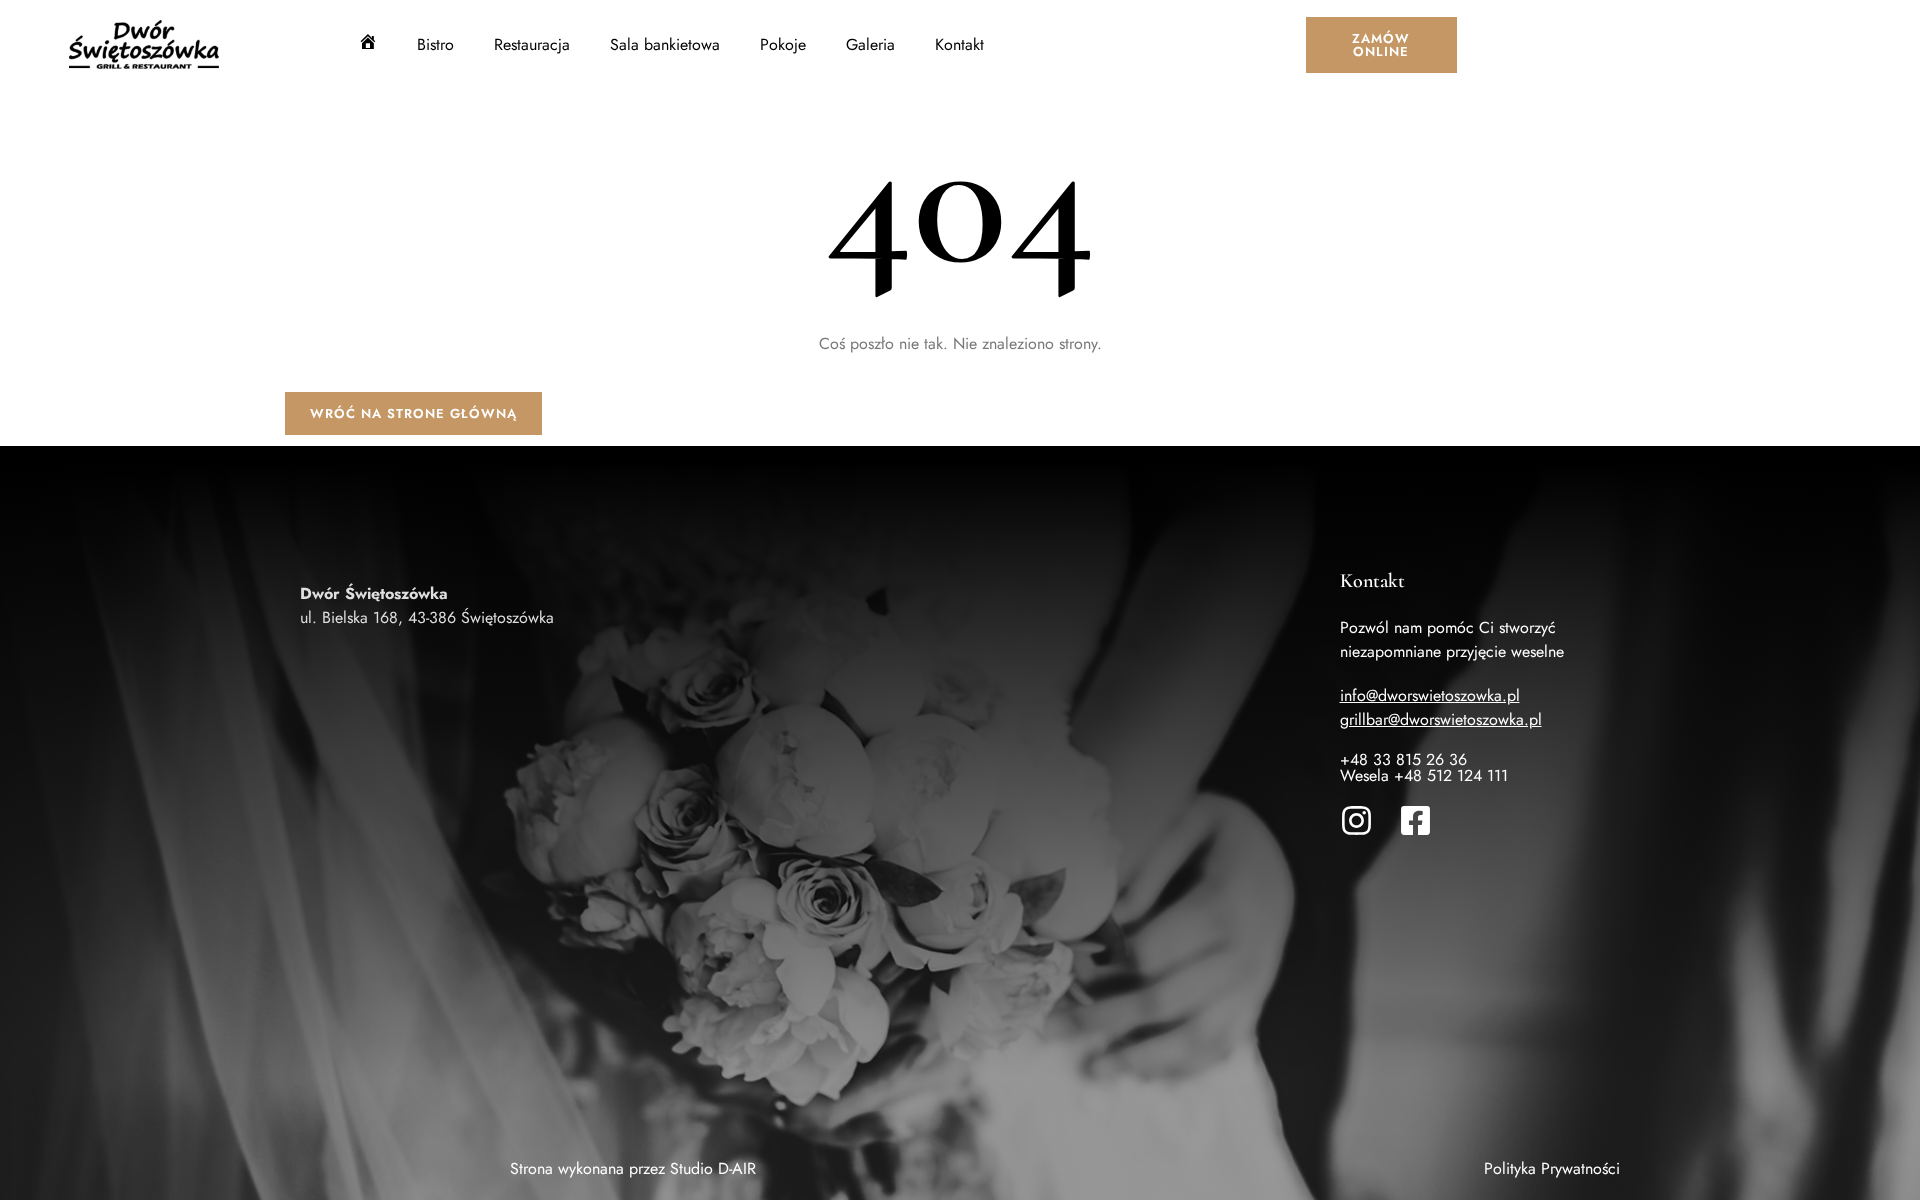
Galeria (870, 44)
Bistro (435, 44)
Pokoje (783, 44)
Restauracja (532, 44)
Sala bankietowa (665, 44)
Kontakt (959, 44)
